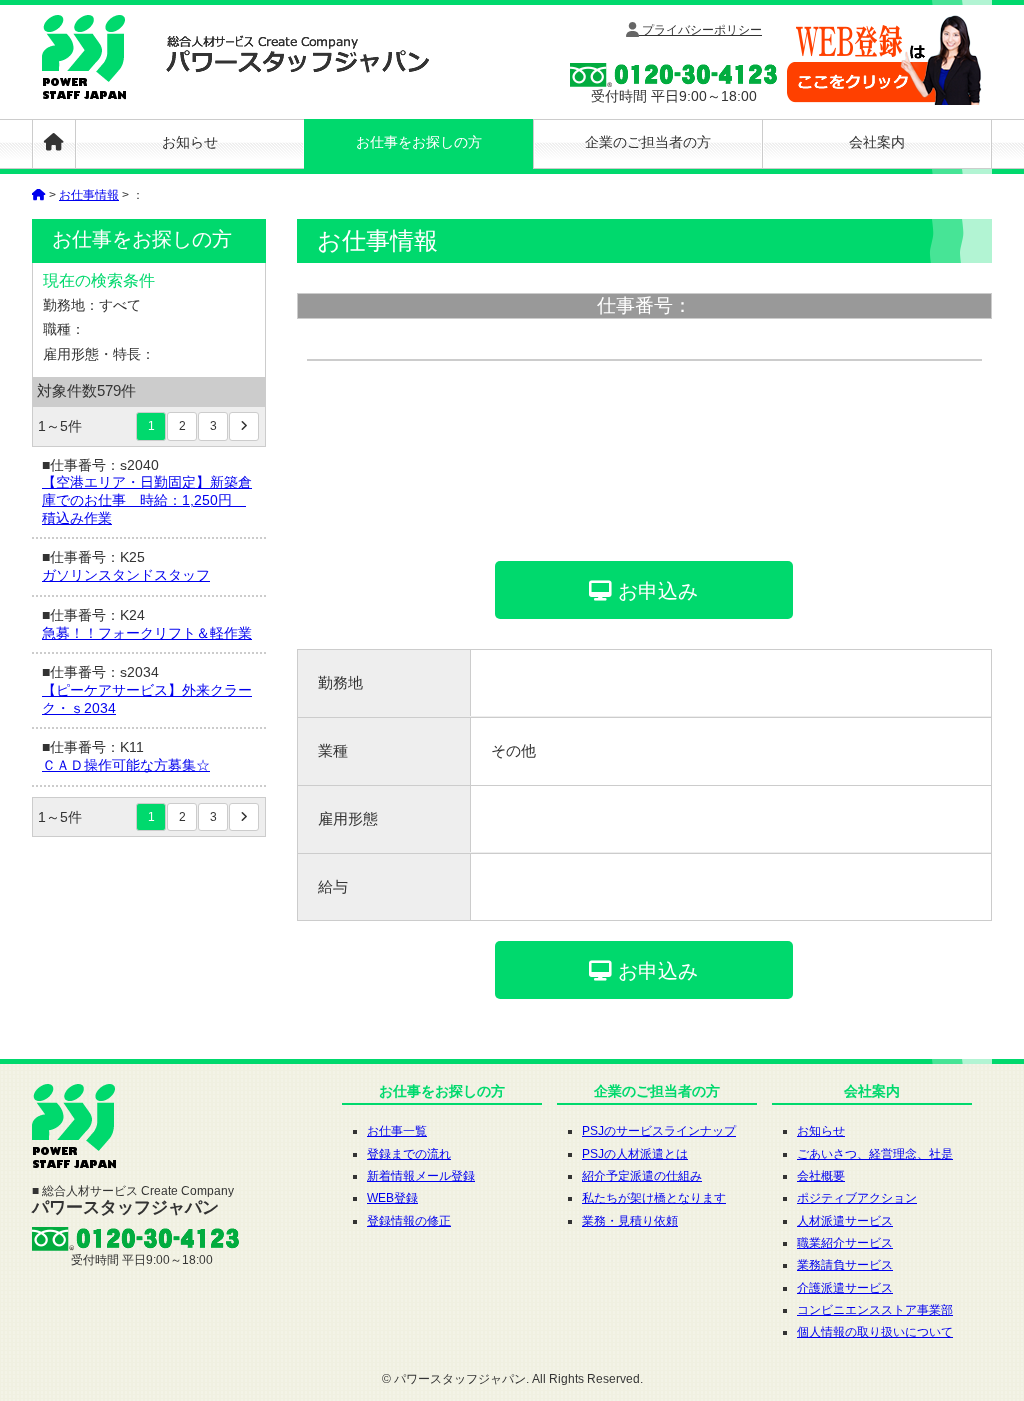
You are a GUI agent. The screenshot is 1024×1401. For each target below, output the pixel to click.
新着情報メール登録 (421, 1176)
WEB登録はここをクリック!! (884, 60)
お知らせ (190, 142)
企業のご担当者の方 (648, 142)
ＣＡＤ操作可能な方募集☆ (126, 765)
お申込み (655, 591)
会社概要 (821, 1176)
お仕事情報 (89, 195)
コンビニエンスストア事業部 (875, 1310)
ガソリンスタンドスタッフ (126, 575)
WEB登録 (392, 1198)
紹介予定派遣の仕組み (642, 1176)
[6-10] (244, 426)
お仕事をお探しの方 (419, 142)
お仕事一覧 (397, 1131)
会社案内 (877, 142)
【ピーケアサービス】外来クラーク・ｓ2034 (147, 699)
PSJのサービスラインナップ (659, 1131)
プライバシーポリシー (700, 30)
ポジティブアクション (857, 1198)
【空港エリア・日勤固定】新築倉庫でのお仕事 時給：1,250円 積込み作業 (147, 500)
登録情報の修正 (409, 1221)
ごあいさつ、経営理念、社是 (875, 1154)
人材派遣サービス (845, 1221)
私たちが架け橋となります (654, 1198)
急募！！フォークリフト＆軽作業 (147, 633)
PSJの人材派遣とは (635, 1154)
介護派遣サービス (845, 1288)
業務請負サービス (845, 1265)
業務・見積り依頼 (630, 1221)
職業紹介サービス (845, 1243)
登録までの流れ (409, 1154)
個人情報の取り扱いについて (875, 1332)
